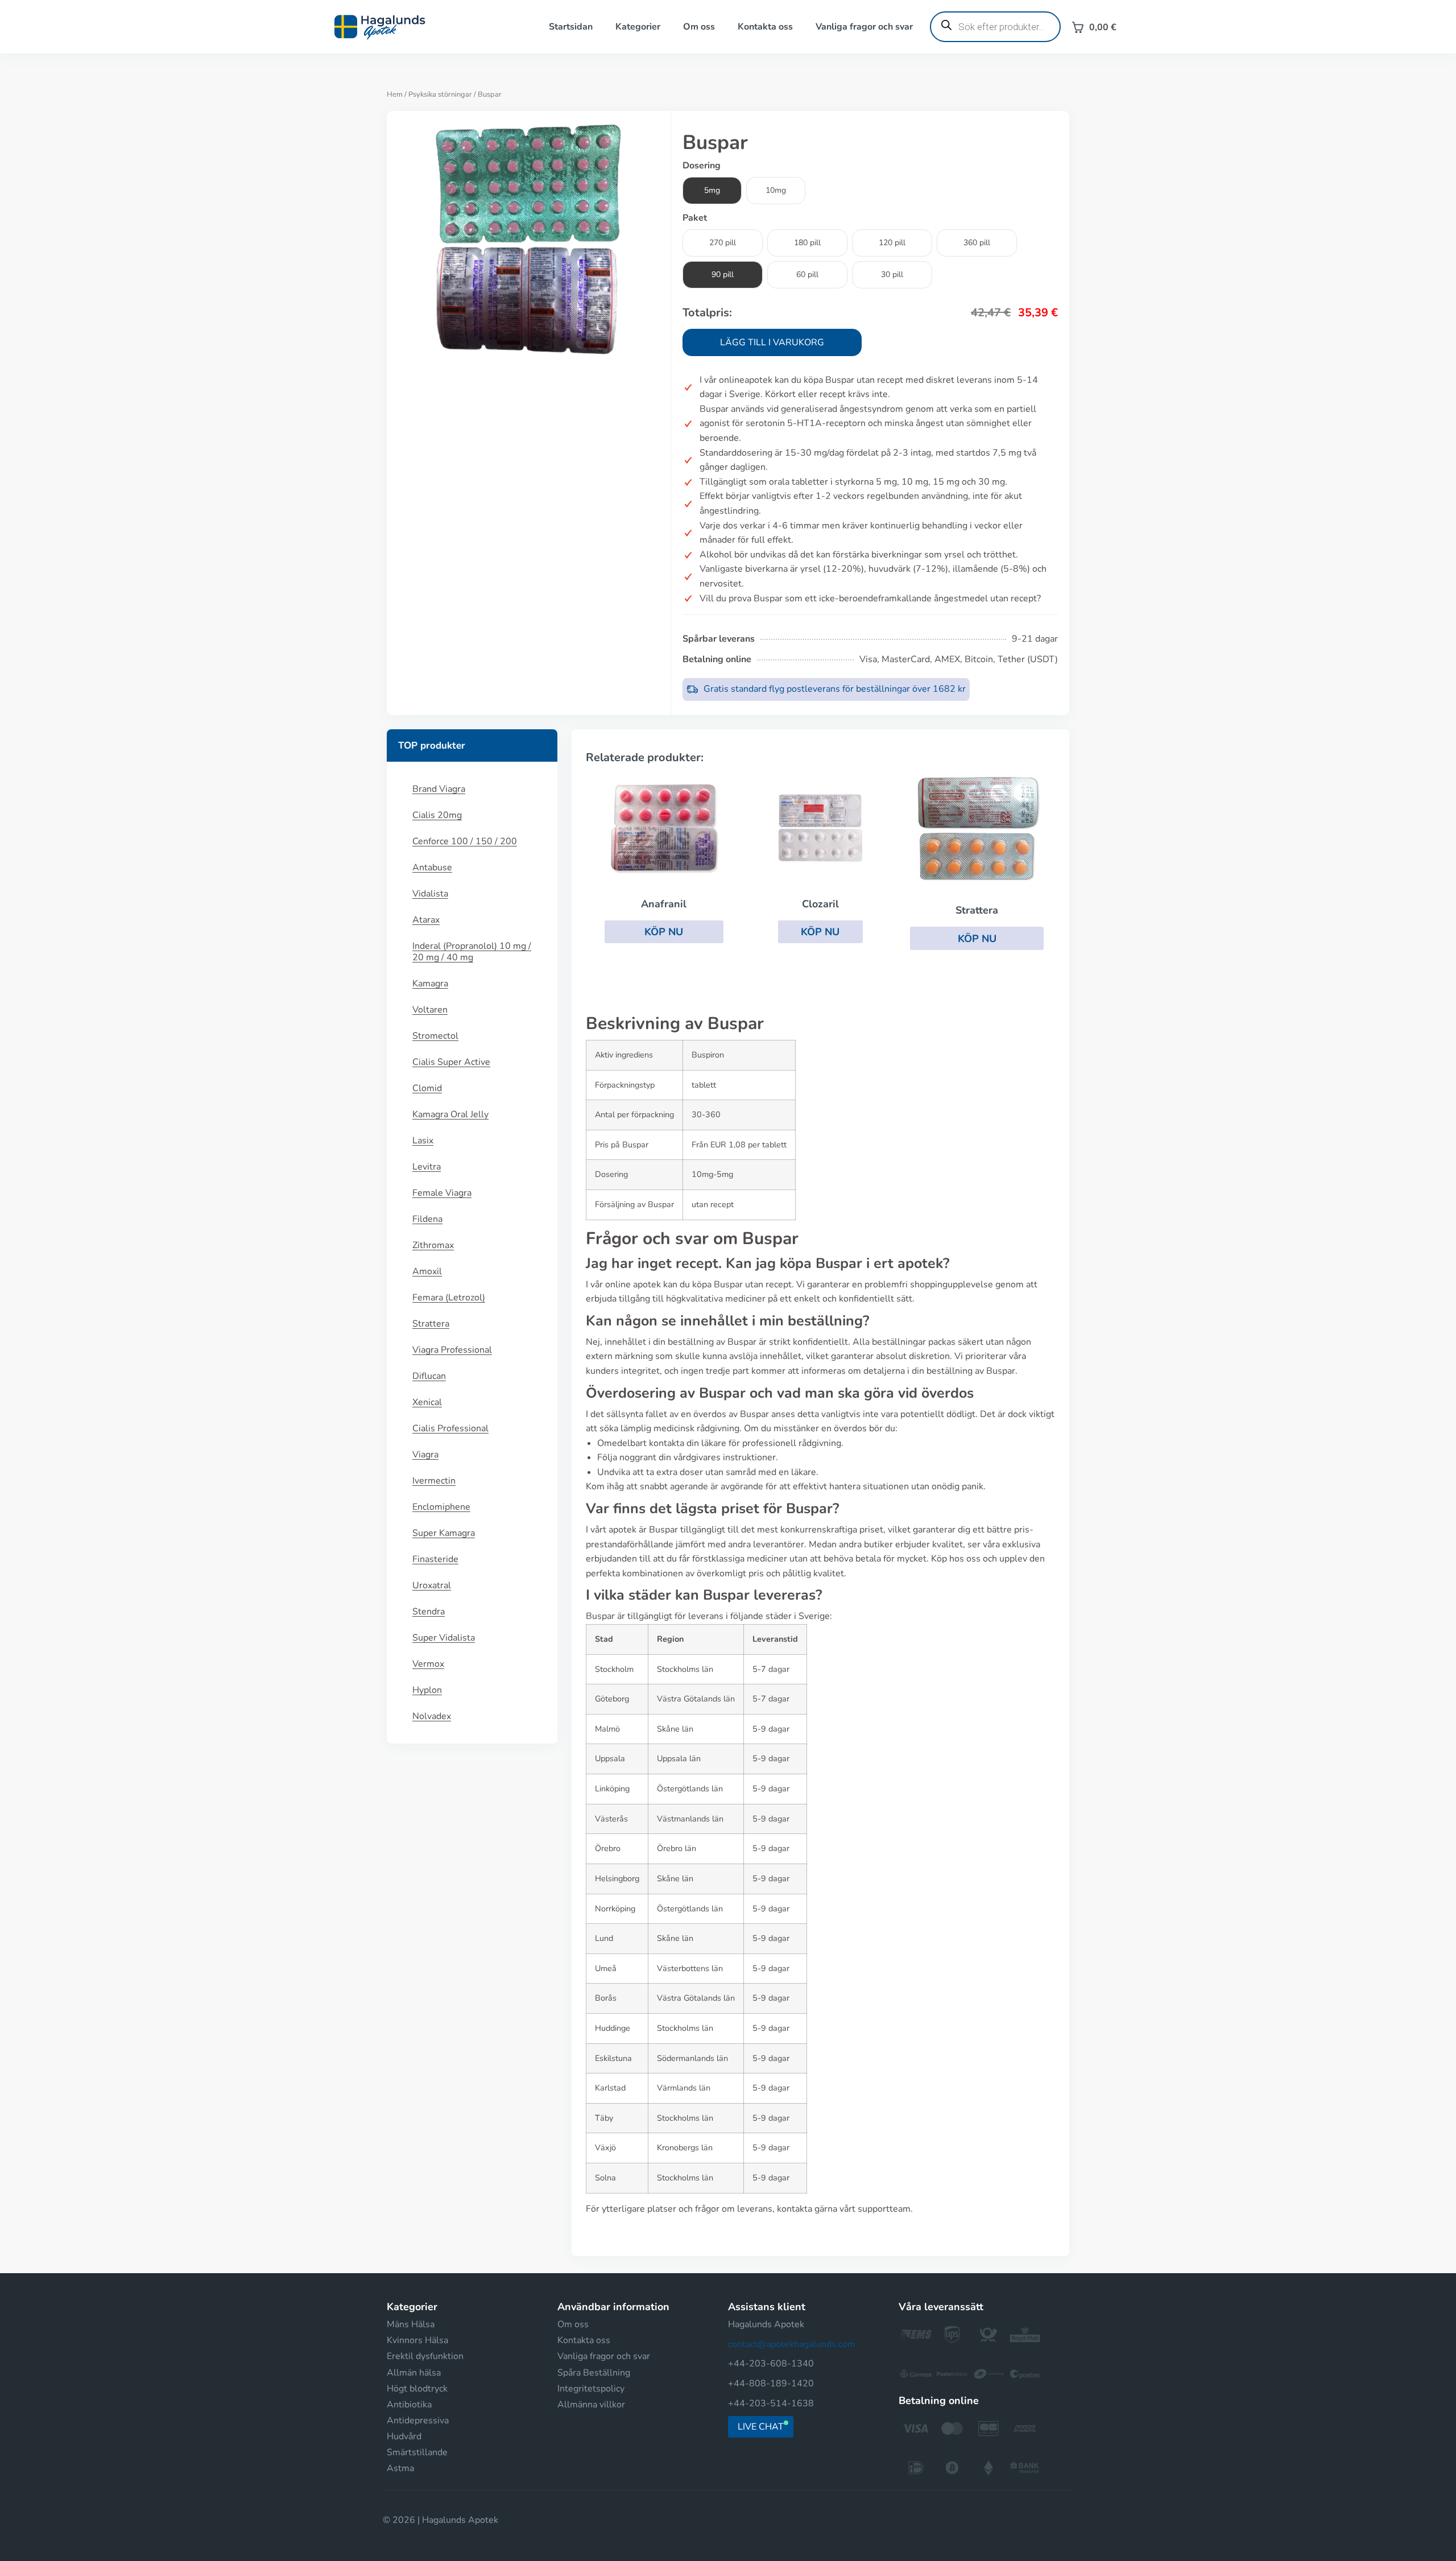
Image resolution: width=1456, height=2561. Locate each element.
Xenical (427, 1402)
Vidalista (430, 894)
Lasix (423, 1141)
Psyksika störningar (440, 94)
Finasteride (435, 1559)
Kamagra (430, 984)
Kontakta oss (765, 27)
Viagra (425, 1455)
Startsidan (571, 27)
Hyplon (427, 1690)
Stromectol (435, 1036)
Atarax (426, 920)
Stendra (429, 1612)
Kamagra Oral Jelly (450, 1114)
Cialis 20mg (437, 815)
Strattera (431, 1324)
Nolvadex (432, 1716)
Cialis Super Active (451, 1062)
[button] (664, 932)
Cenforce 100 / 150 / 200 (465, 841)
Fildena (427, 1219)
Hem (395, 94)
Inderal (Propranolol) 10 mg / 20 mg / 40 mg (472, 952)
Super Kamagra (444, 1533)
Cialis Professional (450, 1428)
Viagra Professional (452, 1350)
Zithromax (433, 1245)
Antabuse (432, 868)
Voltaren (430, 1010)
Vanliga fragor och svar (864, 27)
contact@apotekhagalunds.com (792, 2344)
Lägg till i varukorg (772, 342)
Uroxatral (432, 1585)
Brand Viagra (439, 789)
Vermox (428, 1664)
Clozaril (820, 904)
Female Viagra (442, 1193)
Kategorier (638, 27)
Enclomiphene (441, 1507)
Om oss (699, 27)
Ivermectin (434, 1481)
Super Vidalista (444, 1638)
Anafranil (664, 904)
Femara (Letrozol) (449, 1298)
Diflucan (429, 1376)
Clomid (427, 1088)
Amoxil (427, 1271)
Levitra (427, 1167)
